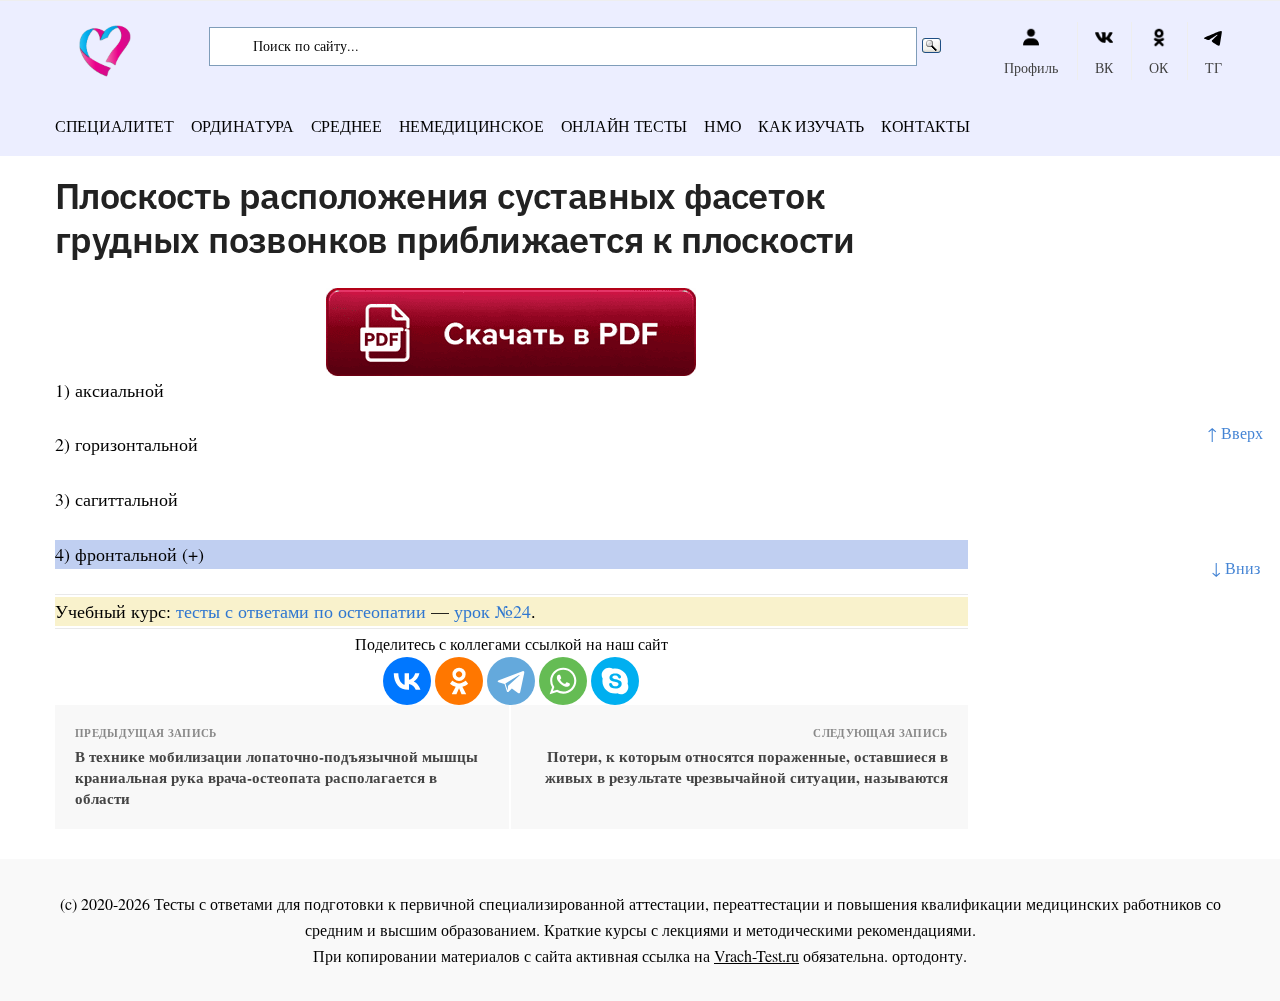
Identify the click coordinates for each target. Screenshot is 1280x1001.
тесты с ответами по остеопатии (301, 611)
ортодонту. (929, 955)
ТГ (1213, 67)
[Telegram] (511, 681)
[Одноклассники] (459, 681)
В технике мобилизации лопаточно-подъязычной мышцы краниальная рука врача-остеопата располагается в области (276, 777)
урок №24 (492, 611)
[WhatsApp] (563, 681)
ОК (1158, 67)
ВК (1104, 67)
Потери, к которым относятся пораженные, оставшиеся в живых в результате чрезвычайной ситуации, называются (746, 767)
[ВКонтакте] (407, 681)
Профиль (1031, 67)
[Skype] (615, 681)
